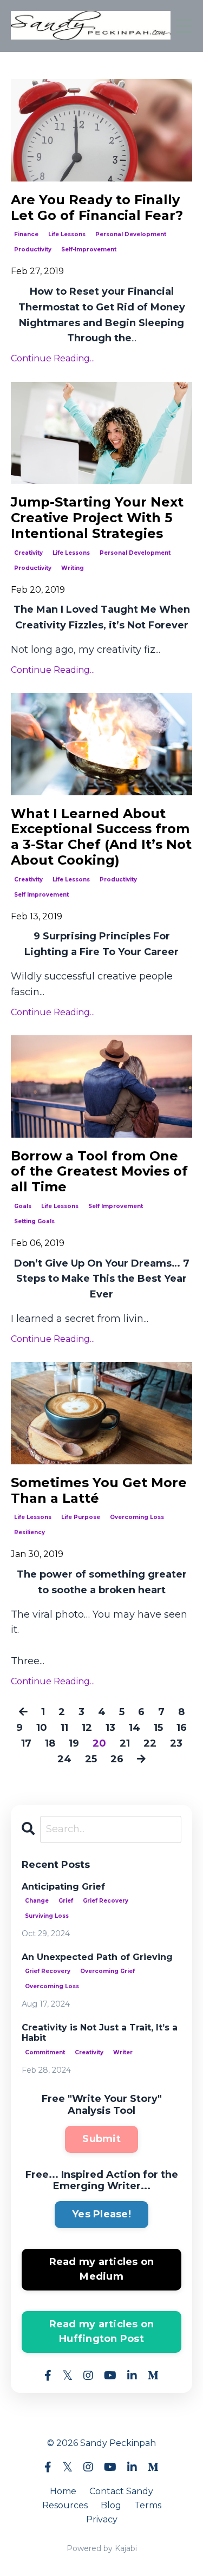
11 (64, 1728)
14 (135, 1728)
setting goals (34, 1221)
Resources (65, 2505)
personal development (131, 234)
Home (63, 2491)
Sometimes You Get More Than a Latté (99, 1491)
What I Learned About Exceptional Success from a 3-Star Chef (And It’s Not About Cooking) (101, 837)
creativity (28, 553)
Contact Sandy (121, 2491)
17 (26, 1743)
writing (73, 568)
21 (125, 1743)
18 (50, 1743)
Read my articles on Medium (102, 2269)
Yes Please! (101, 2214)
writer (123, 2052)
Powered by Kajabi (102, 2548)
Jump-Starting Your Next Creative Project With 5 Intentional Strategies (97, 518)
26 (117, 1759)
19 (74, 1743)
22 (150, 1743)
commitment (45, 2052)
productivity (33, 249)
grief (66, 1901)
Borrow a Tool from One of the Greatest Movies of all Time (99, 1172)
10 (42, 1728)
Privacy (102, 2519)
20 (99, 1743)
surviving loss (47, 1916)
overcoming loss (137, 1517)
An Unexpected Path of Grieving (97, 1957)
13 (110, 1728)
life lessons (67, 234)
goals (23, 1206)
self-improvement (89, 249)
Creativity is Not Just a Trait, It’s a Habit (100, 2033)
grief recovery (106, 1901)
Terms (148, 2505)
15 (158, 1728)
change (37, 1901)
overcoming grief (107, 1971)
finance (26, 234)
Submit (101, 2139)
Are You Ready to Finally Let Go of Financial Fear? (97, 208)
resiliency (30, 1532)
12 (87, 1728)
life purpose (81, 1517)
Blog (111, 2505)
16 (182, 1728)
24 (64, 1759)
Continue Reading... (53, 358)
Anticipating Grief (63, 1887)
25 (91, 1759)
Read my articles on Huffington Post (102, 2331)
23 (176, 1743)
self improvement (41, 895)
